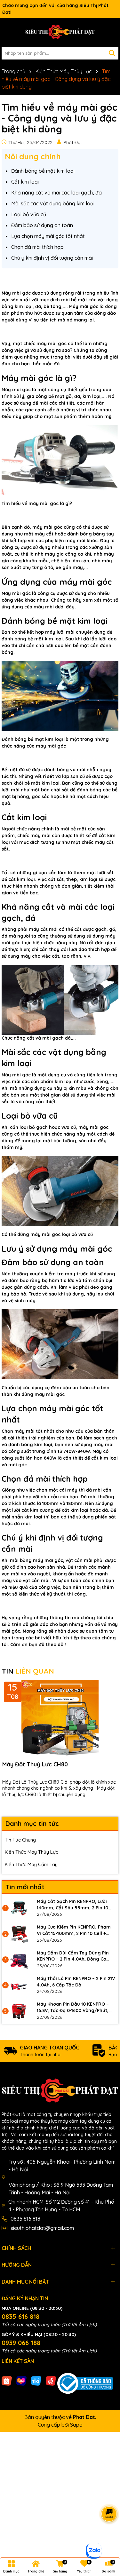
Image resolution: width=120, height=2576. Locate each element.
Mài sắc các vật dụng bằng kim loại (53, 203)
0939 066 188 (21, 2343)
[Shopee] (7, 2381)
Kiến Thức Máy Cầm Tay (31, 1864)
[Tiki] (36, 2381)
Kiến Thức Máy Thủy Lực (32, 1852)
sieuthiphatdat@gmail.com (42, 2228)
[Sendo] (51, 2381)
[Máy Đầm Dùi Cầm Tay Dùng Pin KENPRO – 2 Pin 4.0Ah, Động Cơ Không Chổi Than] (19, 1960)
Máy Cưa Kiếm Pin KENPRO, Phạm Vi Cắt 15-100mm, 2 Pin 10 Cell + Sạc (74, 1930)
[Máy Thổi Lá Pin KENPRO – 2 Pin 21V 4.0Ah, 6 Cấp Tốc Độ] (19, 1985)
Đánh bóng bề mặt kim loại (43, 171)
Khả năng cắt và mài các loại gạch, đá (56, 193)
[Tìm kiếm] (112, 53)
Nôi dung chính (33, 156)
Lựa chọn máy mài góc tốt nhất (48, 236)
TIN (28, 1671)
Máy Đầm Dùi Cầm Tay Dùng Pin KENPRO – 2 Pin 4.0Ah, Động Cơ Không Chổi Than (73, 1956)
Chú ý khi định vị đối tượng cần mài (52, 258)
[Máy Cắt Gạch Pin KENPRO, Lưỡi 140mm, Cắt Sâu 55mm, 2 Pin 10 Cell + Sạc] (19, 1908)
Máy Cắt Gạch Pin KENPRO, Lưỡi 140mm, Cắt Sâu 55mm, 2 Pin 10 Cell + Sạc (72, 1905)
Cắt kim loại (25, 182)
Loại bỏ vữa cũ (29, 214)
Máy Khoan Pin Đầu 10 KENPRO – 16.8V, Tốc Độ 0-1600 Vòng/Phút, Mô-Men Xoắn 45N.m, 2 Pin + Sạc (73, 2007)
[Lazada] (21, 2381)
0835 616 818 (25, 2219)
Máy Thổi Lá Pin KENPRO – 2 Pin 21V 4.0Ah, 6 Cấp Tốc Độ (76, 1982)
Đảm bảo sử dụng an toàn (42, 225)
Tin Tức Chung (20, 1840)
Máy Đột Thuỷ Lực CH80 (35, 1764)
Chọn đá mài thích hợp (37, 247)
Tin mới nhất (25, 1887)
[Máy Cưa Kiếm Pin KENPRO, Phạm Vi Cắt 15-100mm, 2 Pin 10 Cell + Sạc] (19, 1934)
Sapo (76, 2425)
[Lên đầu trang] (107, 2538)
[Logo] (60, 32)
